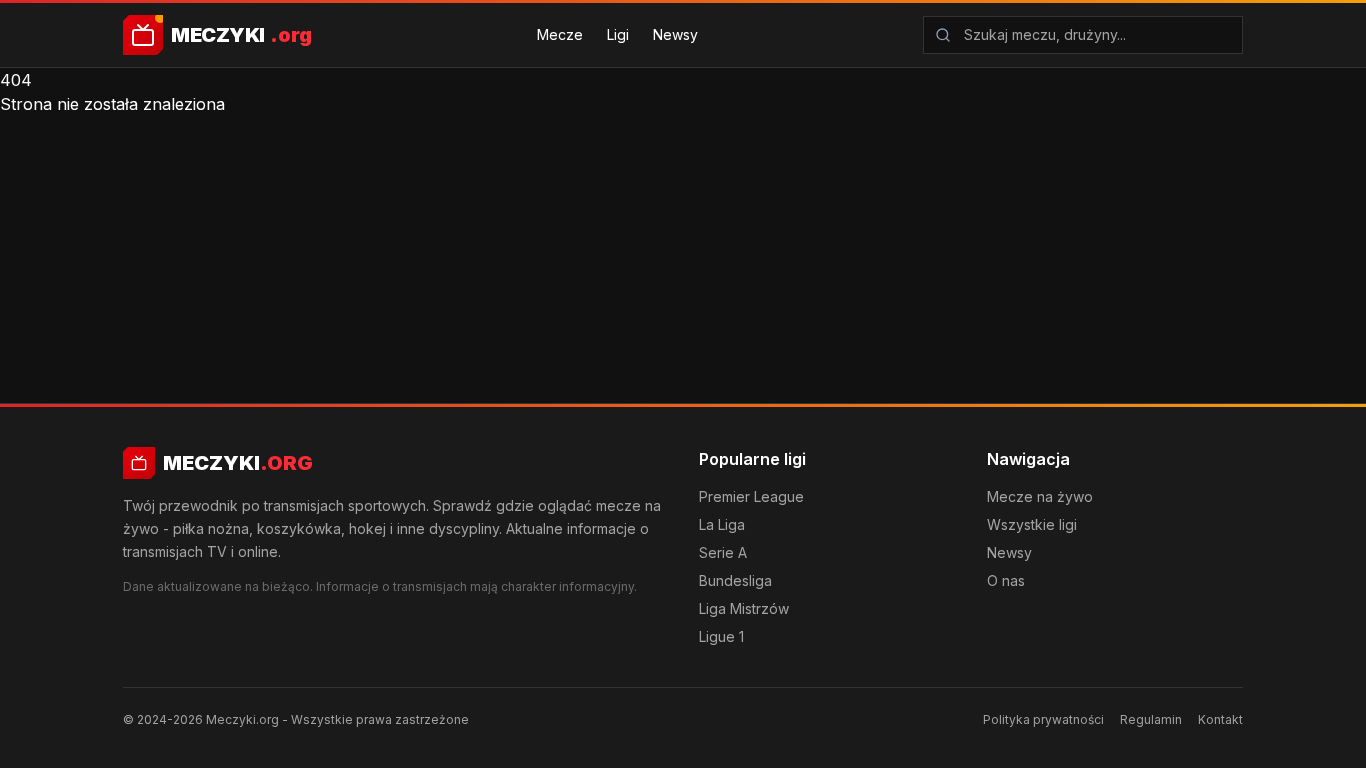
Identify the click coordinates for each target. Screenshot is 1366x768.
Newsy (675, 34)
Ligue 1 (721, 636)
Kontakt (1220, 719)
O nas (1006, 580)
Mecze (560, 34)
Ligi (618, 34)
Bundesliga (735, 580)
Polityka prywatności (1043, 719)
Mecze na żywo (1040, 496)
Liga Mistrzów (744, 608)
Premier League (751, 496)
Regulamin (1151, 719)
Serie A (723, 552)
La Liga (722, 524)
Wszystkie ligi (1032, 524)
